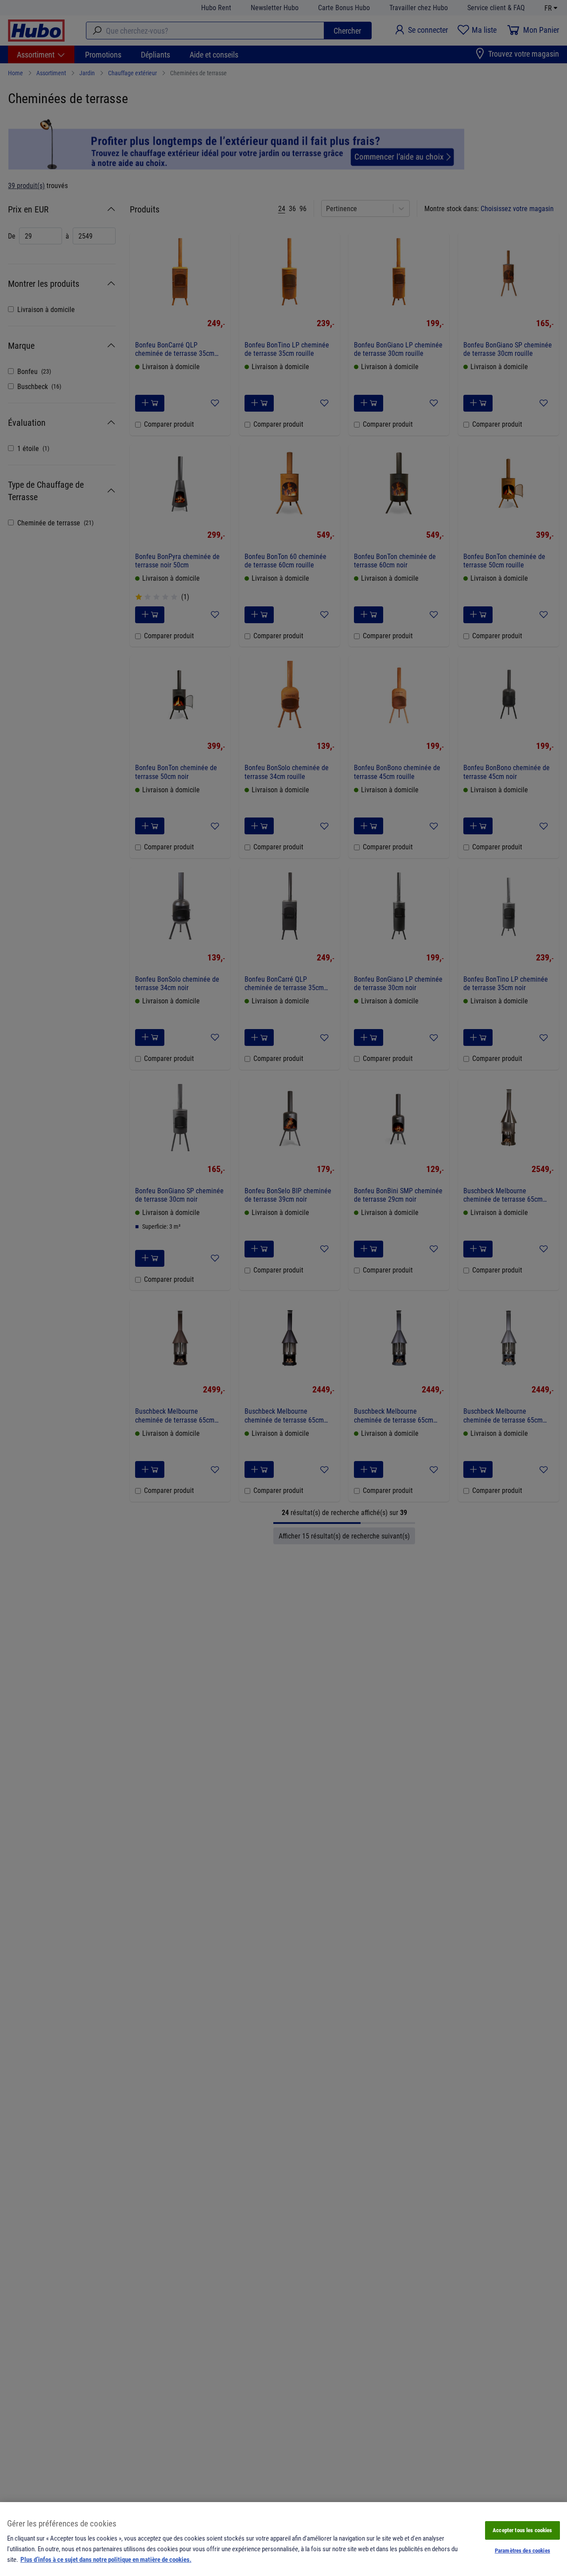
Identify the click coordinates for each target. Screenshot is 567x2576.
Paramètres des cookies (522, 2550)
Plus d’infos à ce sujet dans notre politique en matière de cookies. (106, 2559)
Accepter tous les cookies (522, 2530)
